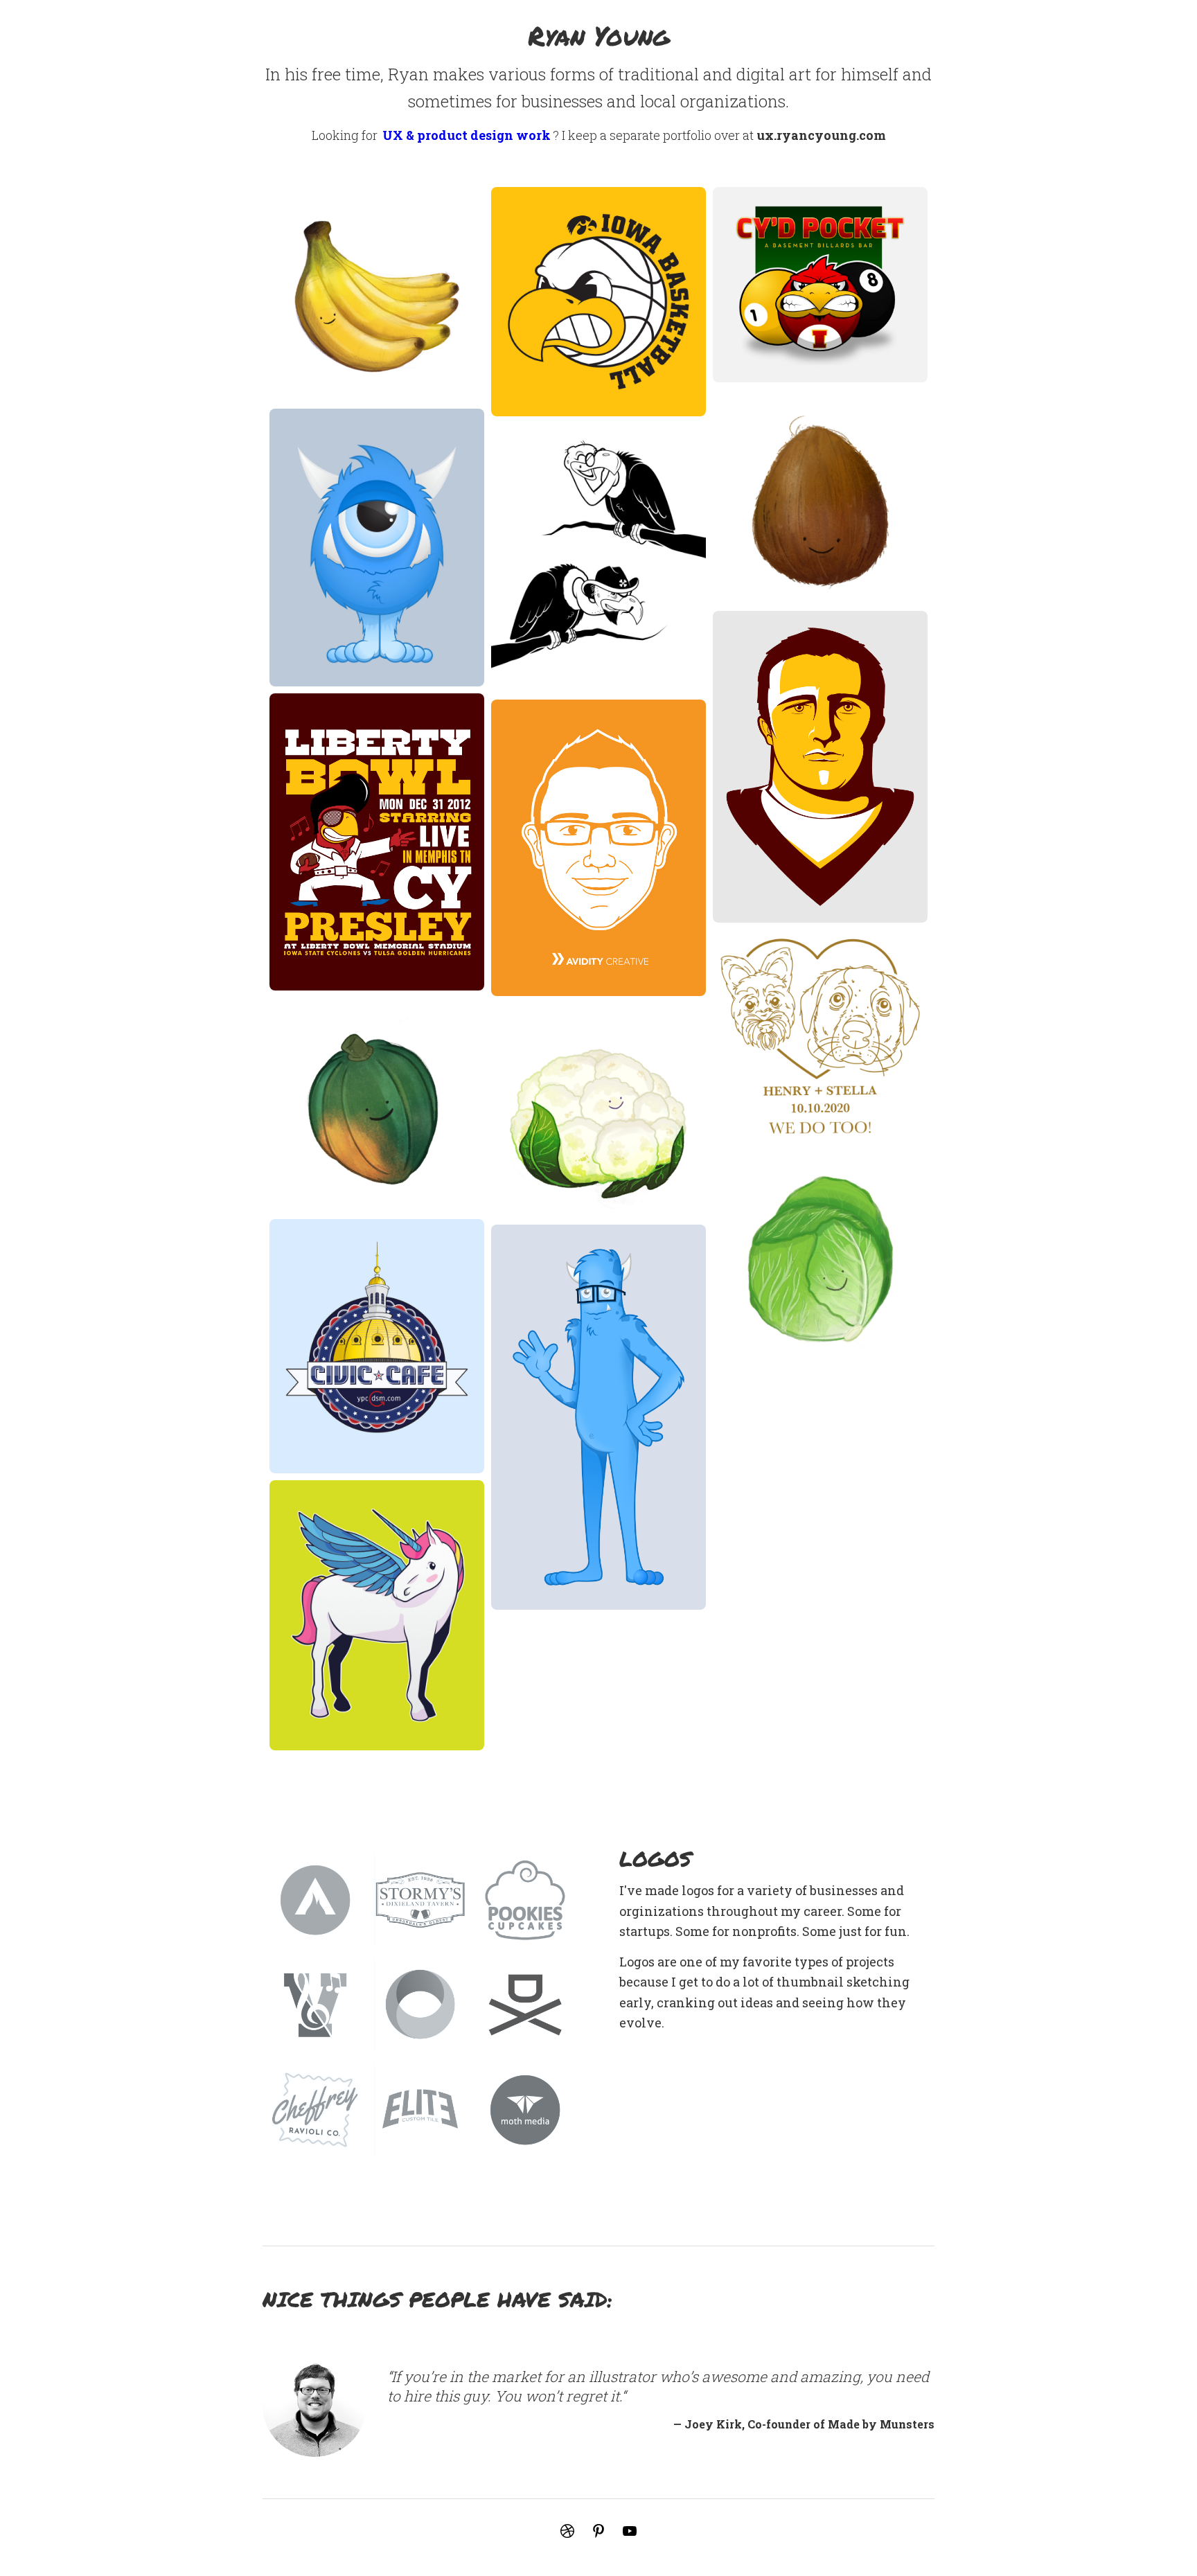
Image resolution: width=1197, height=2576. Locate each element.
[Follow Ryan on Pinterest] (598, 2531)
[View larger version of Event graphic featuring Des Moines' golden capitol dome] (377, 1346)
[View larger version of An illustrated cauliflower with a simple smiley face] (598, 1110)
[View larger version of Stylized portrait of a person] (598, 848)
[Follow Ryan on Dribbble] (567, 2531)
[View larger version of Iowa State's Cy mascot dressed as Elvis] (377, 842)
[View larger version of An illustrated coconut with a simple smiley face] (820, 497)
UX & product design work (467, 135)
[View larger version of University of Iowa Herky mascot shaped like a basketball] (598, 302)
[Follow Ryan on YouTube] (630, 2531)
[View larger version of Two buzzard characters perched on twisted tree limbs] (598, 558)
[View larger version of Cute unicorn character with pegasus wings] (377, 1615)
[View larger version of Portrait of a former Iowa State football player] (820, 767)
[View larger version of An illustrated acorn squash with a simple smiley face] (377, 1105)
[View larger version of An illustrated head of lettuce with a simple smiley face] (820, 1259)
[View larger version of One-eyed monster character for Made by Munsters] (377, 548)
